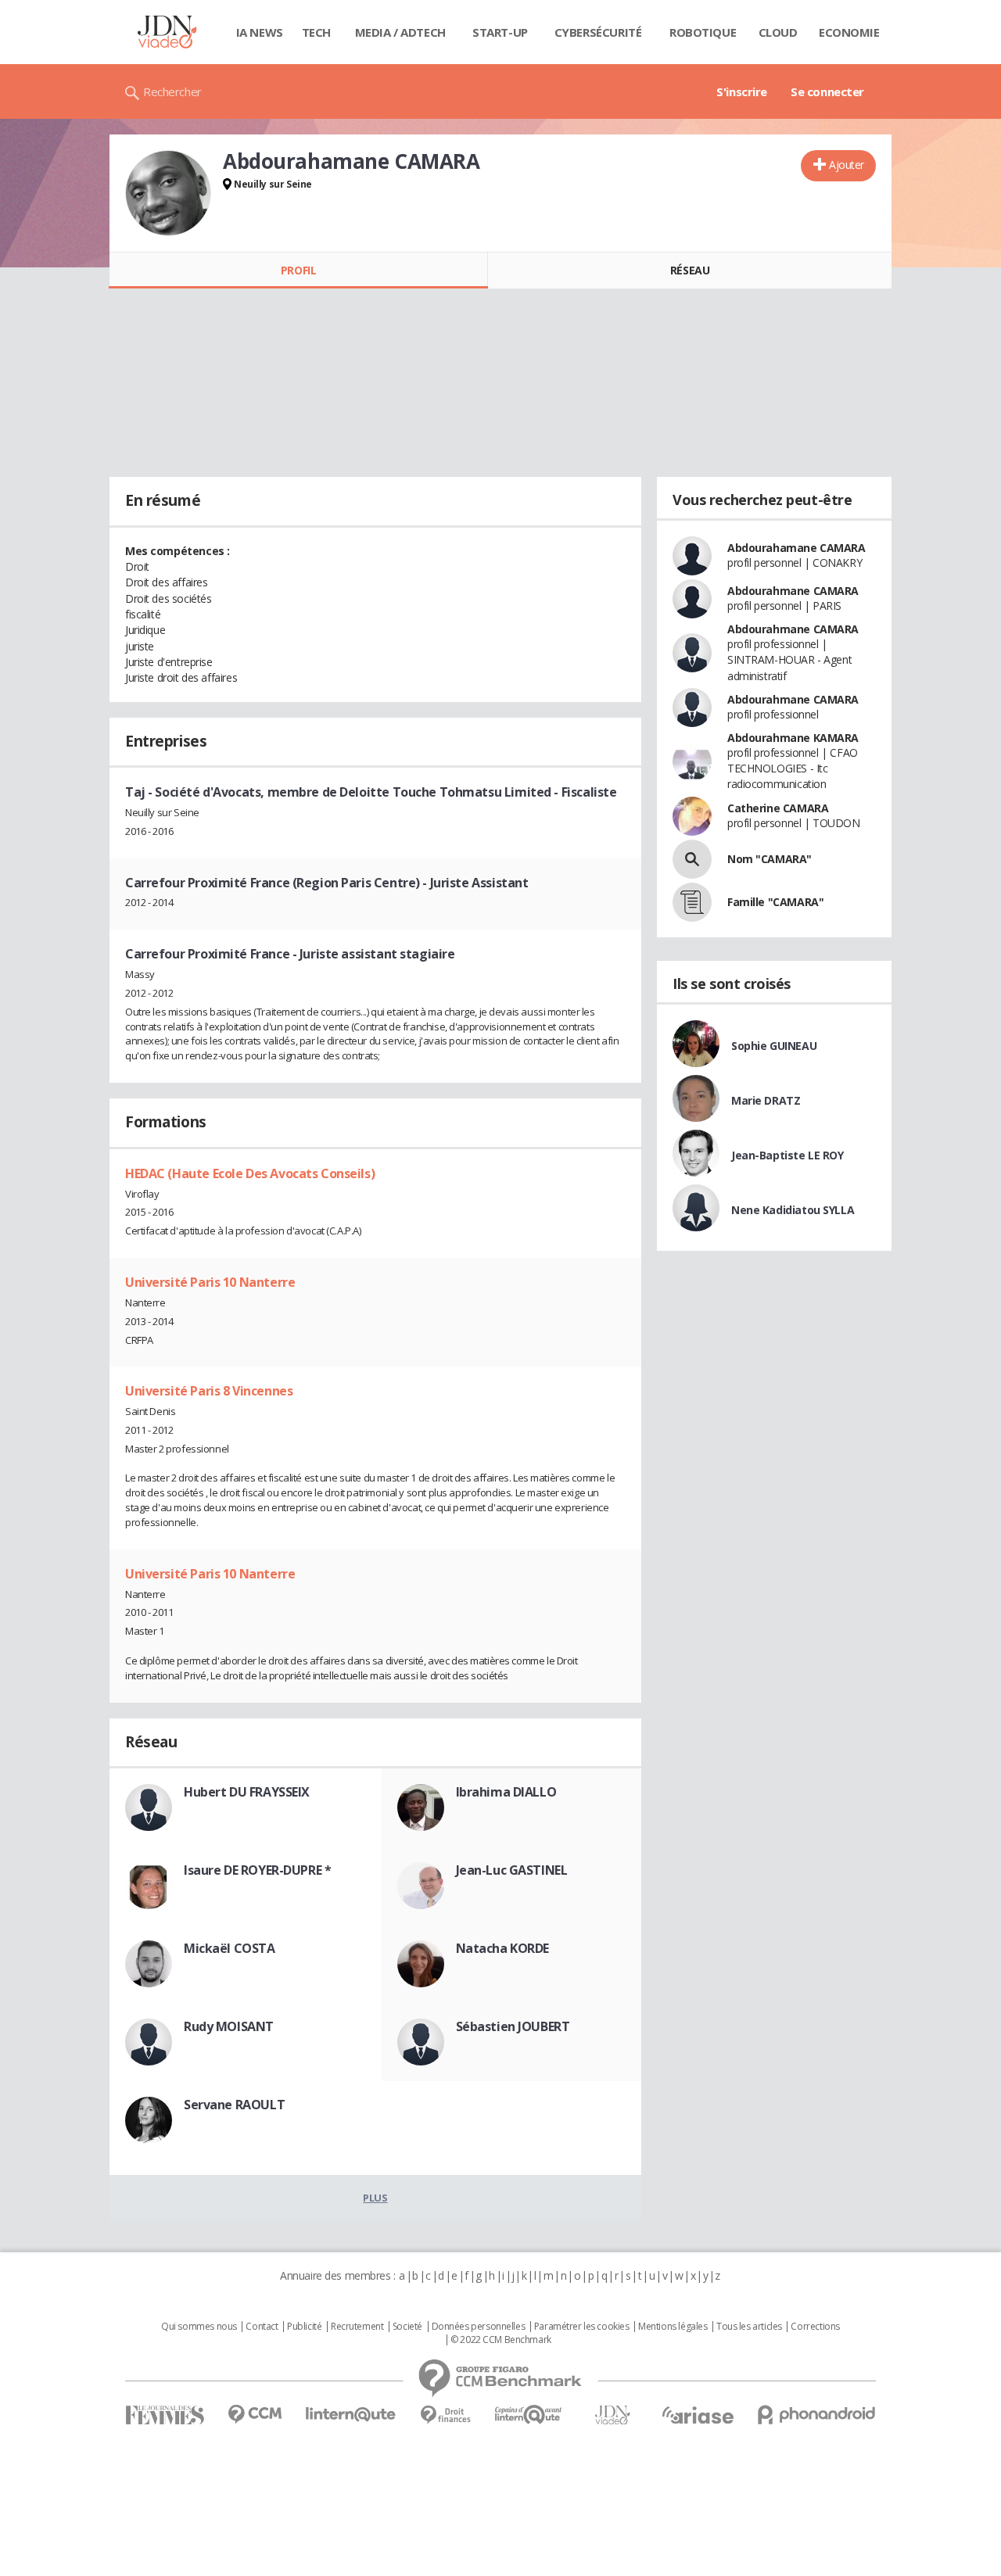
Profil (298, 270)
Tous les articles (749, 2327)
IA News (260, 32)
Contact (262, 2327)
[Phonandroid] (817, 2415)
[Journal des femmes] (165, 2415)
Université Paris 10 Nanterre (210, 1282)
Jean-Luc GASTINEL (512, 1870)
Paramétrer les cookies (582, 2327)
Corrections (815, 2327)
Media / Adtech (400, 32)
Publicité (304, 2327)
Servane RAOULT (234, 2105)
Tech (316, 32)
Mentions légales (673, 2327)
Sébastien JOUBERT (513, 2026)
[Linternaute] (351, 2415)
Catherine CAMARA (778, 808)
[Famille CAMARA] (692, 902)
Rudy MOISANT (229, 2026)
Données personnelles (479, 2327)
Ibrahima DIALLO (506, 1792)
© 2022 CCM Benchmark (501, 2340)
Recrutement (357, 2327)
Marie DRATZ (766, 1100)
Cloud (778, 32)
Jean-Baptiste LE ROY (788, 1155)
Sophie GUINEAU (774, 1046)
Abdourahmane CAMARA (793, 591)
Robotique (703, 32)
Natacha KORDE (503, 1948)
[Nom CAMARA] (692, 859)
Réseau (690, 270)
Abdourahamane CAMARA (796, 548)
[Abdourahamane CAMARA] (168, 193)
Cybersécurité (598, 32)
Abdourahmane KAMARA (793, 738)
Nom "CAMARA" (770, 859)
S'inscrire (742, 91)
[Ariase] (698, 2415)
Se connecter (827, 91)
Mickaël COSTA (230, 1948)
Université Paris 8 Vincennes (209, 1391)
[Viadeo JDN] (612, 2415)
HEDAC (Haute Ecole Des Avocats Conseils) (250, 1173)
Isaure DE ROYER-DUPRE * (257, 1870)
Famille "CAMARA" (775, 902)
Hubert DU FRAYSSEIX (247, 1792)
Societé (407, 2327)
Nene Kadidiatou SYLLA (793, 1210)
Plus (375, 2198)
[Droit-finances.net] (445, 2415)
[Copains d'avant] (529, 2415)
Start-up (500, 32)
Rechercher (172, 91)
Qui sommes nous (199, 2327)
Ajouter (847, 165)
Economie (849, 32)
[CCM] (255, 2415)
